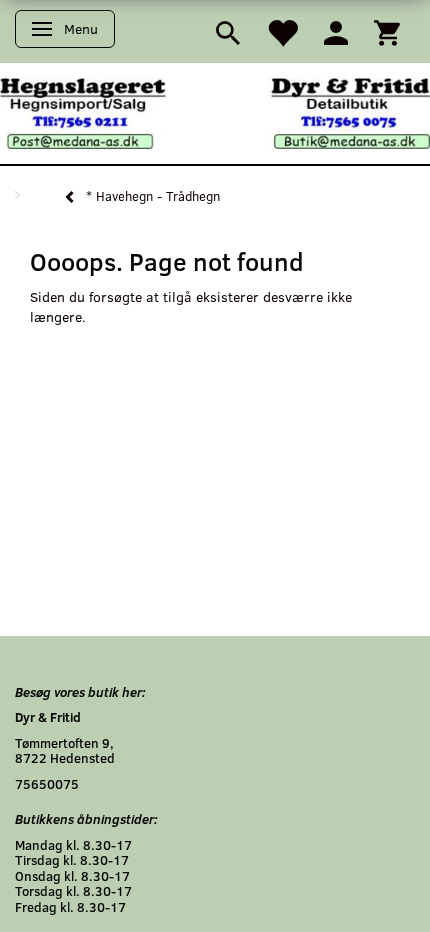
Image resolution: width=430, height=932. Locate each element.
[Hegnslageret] (215, 111)
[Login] (336, 31)
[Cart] (387, 31)
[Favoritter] (282, 31)
